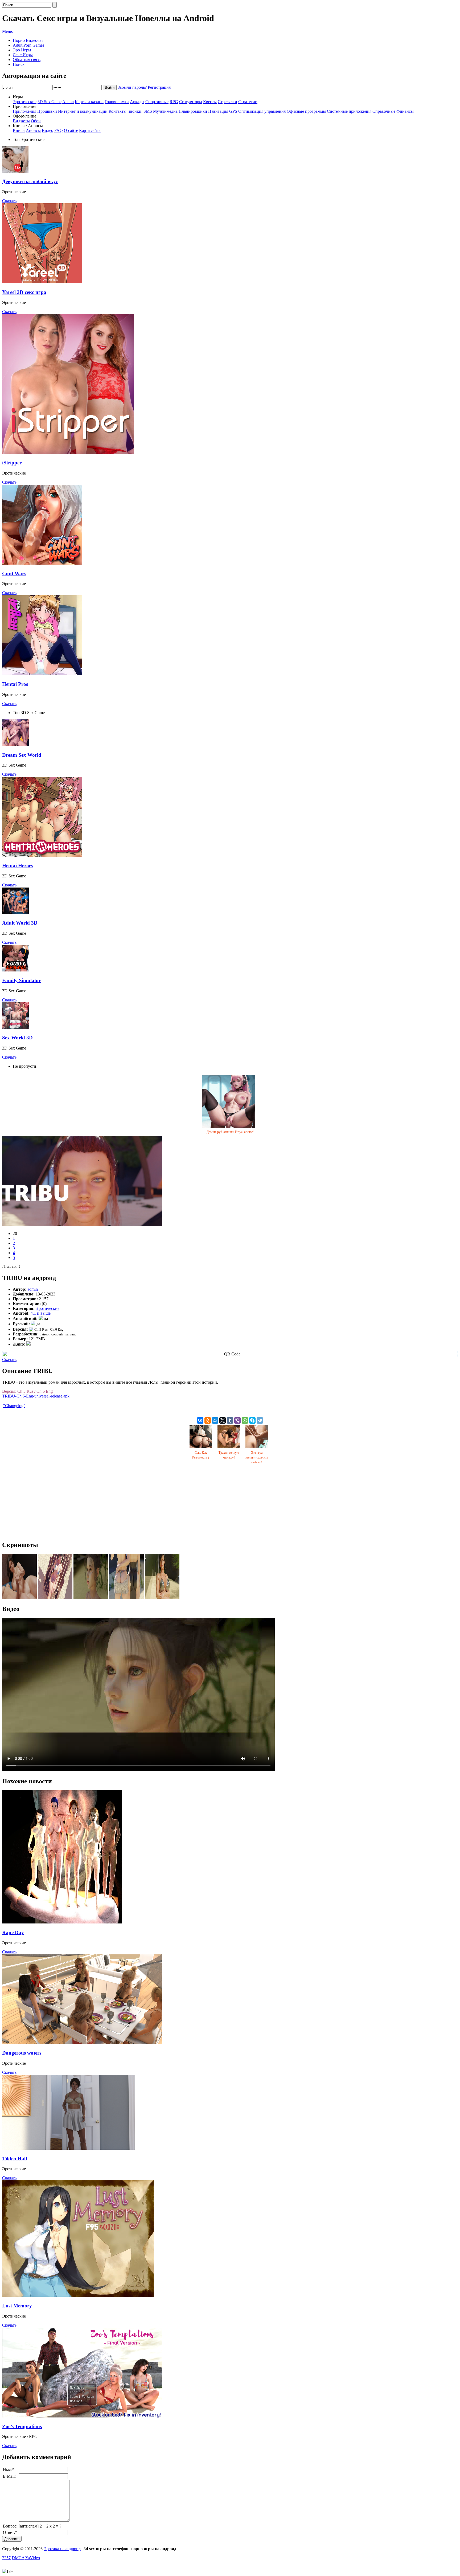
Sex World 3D (17, 1038)
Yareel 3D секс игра (24, 292)
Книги (19, 130)
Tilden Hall (15, 2159)
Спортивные (157, 102)
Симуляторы (191, 102)
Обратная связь (27, 60)
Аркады (137, 102)
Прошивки (47, 111)
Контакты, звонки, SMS (130, 111)
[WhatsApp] (245, 1420)
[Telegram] (260, 1420)
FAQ (59, 130)
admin (33, 1289)
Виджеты (21, 121)
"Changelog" (14, 1406)
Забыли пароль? (132, 87)
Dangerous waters (22, 2053)
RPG (174, 102)
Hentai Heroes (18, 866)
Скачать (9, 201)
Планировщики (193, 111)
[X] (223, 1420)
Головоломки (117, 102)
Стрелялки (227, 102)
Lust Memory (17, 2306)
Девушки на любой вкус (30, 181)
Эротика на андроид (62, 2549)
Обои (36, 121)
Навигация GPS (223, 111)
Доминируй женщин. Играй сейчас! (230, 1132)
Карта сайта (90, 130)
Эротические (25, 102)
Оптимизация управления (262, 111)
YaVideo (33, 2558)
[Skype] (252, 1420)
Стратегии (248, 102)
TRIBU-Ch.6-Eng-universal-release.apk (36, 1396)
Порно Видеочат (28, 40)
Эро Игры (22, 50)
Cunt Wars (14, 574)
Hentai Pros (15, 684)
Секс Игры (23, 55)
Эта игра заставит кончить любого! (257, 1457)
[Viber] (237, 1420)
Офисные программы (306, 111)
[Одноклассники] (208, 1420)
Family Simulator (21, 980)
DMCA (18, 2558)
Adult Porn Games (28, 45)
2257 (6, 2558)
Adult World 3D (20, 923)
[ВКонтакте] (200, 1420)
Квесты (210, 102)
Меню (8, 31)
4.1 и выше (41, 1313)
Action (68, 102)
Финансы (405, 111)
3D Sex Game (50, 102)
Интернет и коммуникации (83, 111)
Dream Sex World (22, 755)
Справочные (384, 111)
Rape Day (13, 1932)
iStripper (12, 463)
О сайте (71, 130)
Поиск (19, 64)
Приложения (24, 111)
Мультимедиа (165, 111)
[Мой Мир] (215, 1420)
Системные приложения (349, 111)
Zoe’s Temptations (22, 2426)
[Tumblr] (230, 1420)
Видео (48, 130)
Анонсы (33, 130)
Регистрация (159, 87)
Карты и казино (89, 102)
